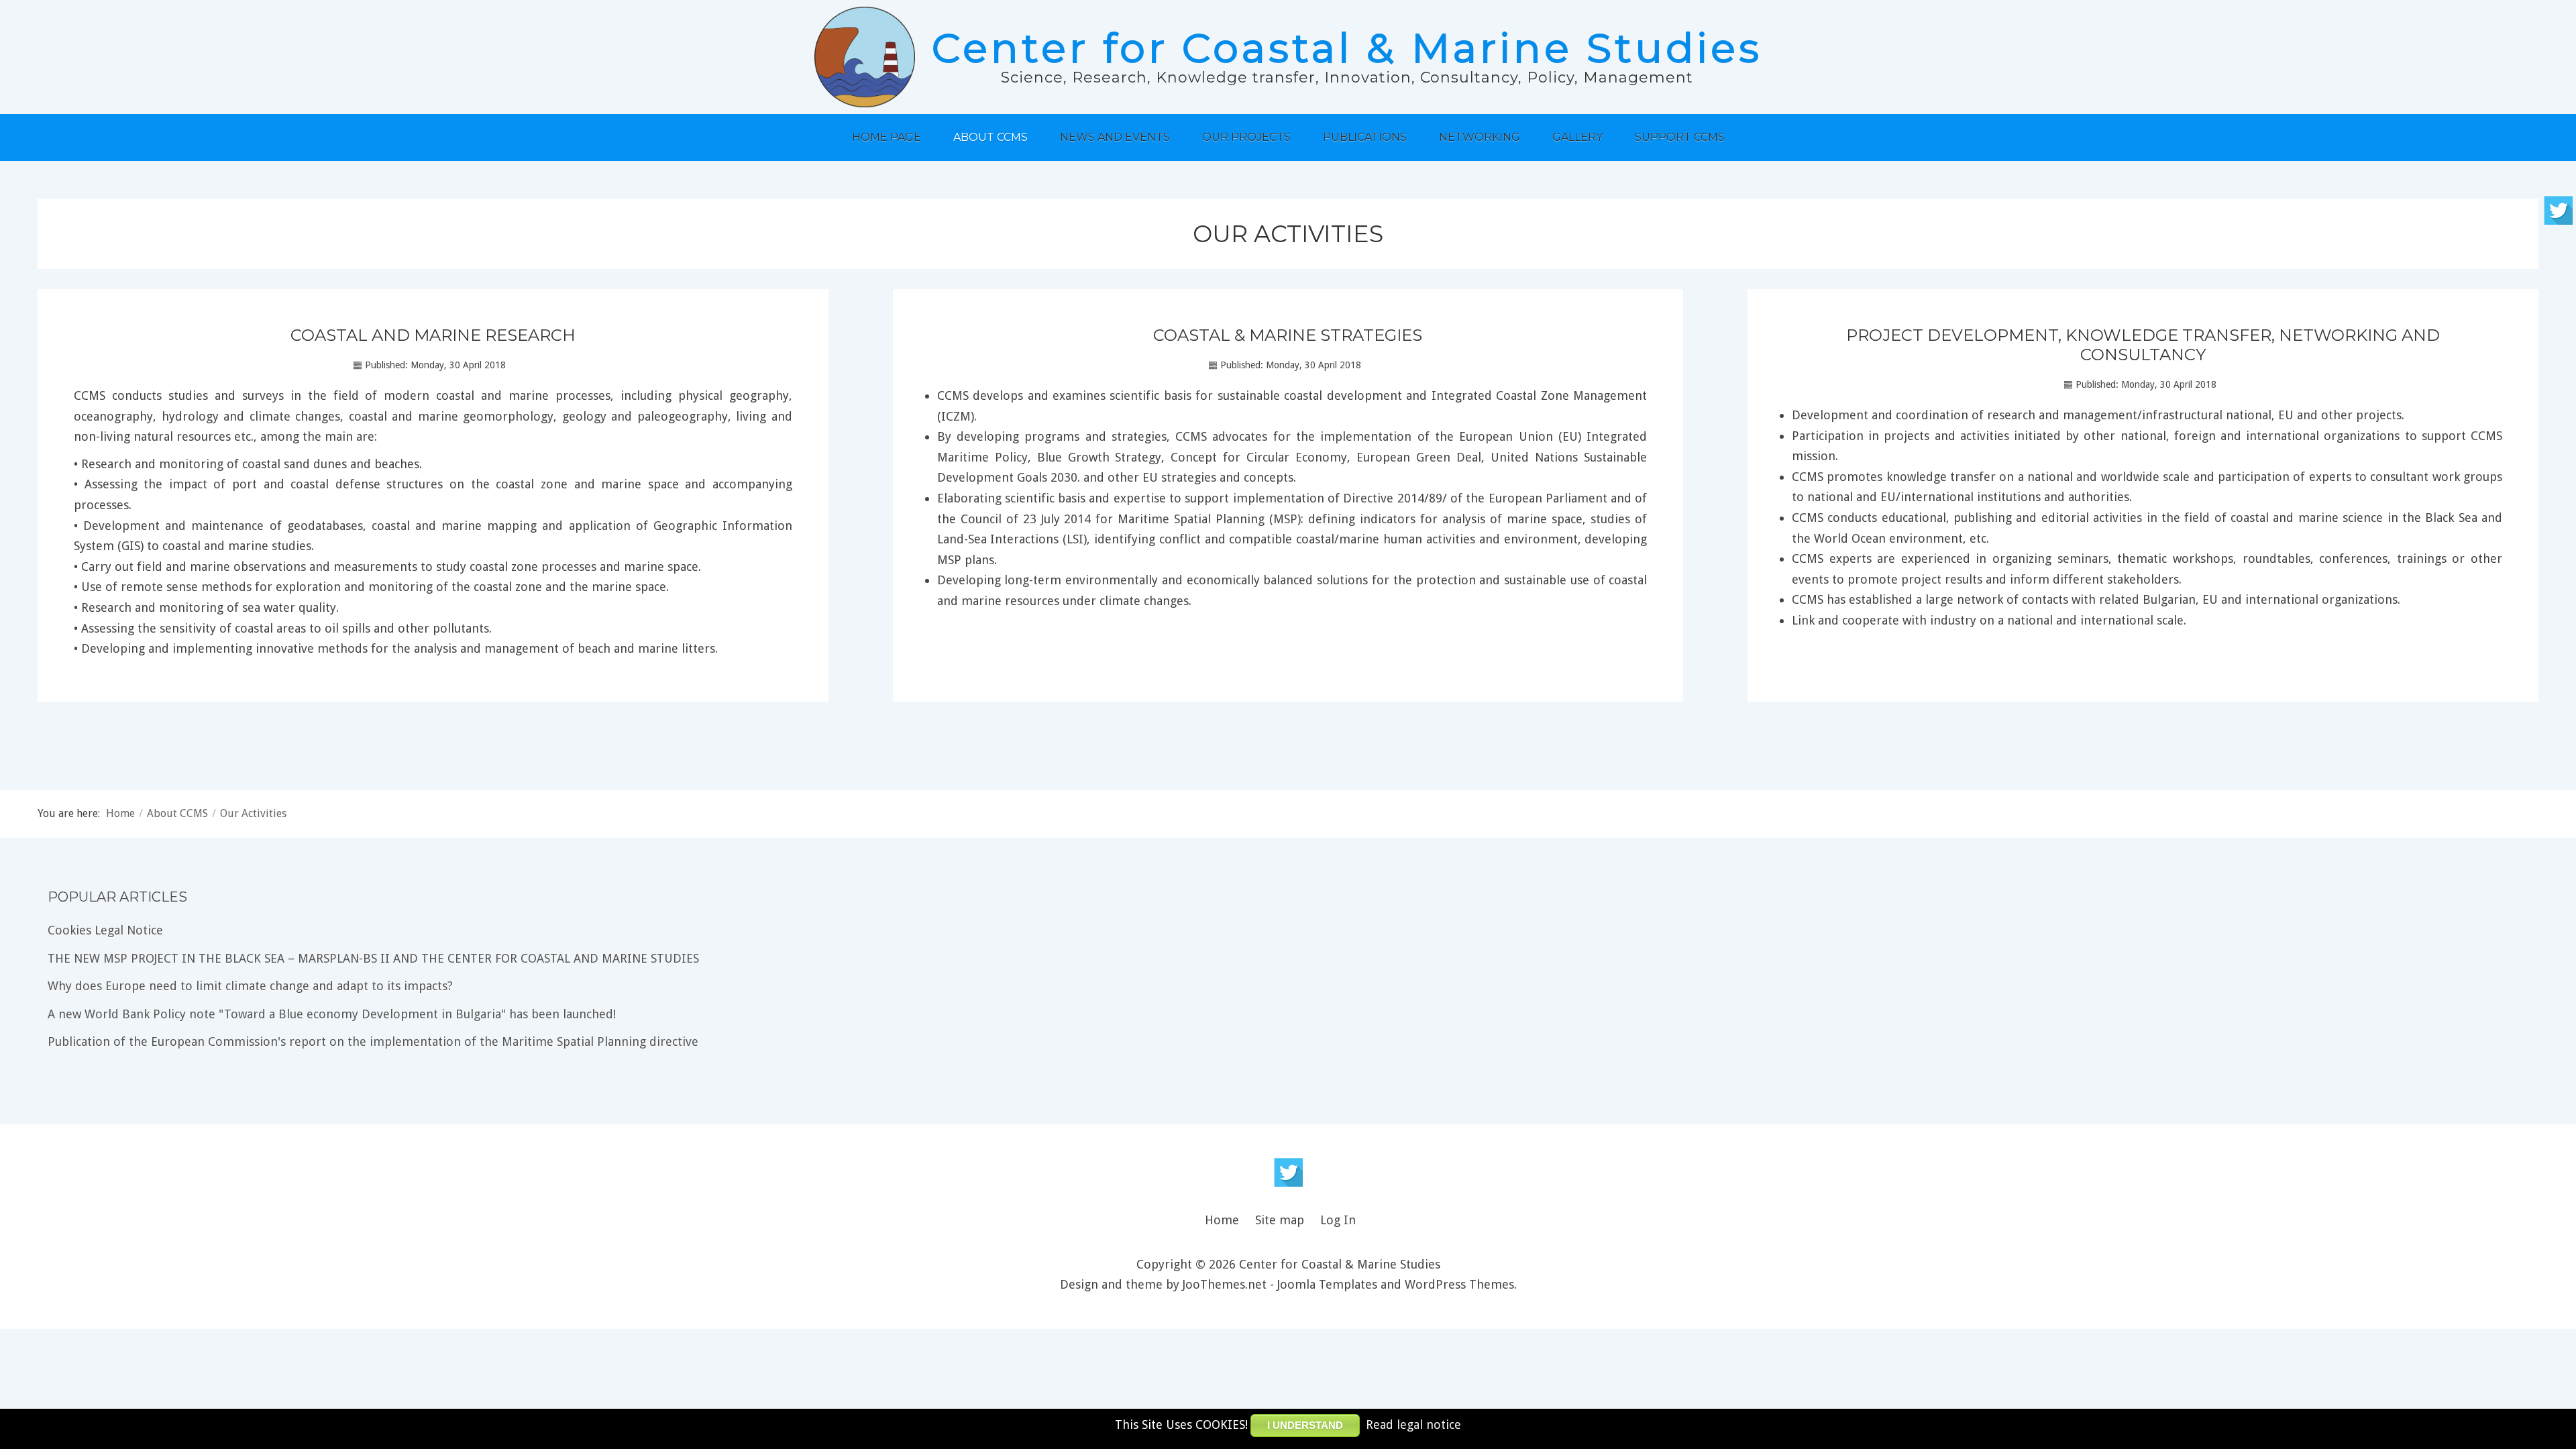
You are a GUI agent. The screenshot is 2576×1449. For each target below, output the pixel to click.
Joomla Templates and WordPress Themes (1396, 1284)
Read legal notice (1413, 1425)
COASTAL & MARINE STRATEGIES (1288, 335)
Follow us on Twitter (1288, 1172)
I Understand (1305, 1425)
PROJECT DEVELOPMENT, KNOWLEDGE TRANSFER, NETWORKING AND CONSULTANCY (2143, 345)
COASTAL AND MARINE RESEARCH (433, 335)
